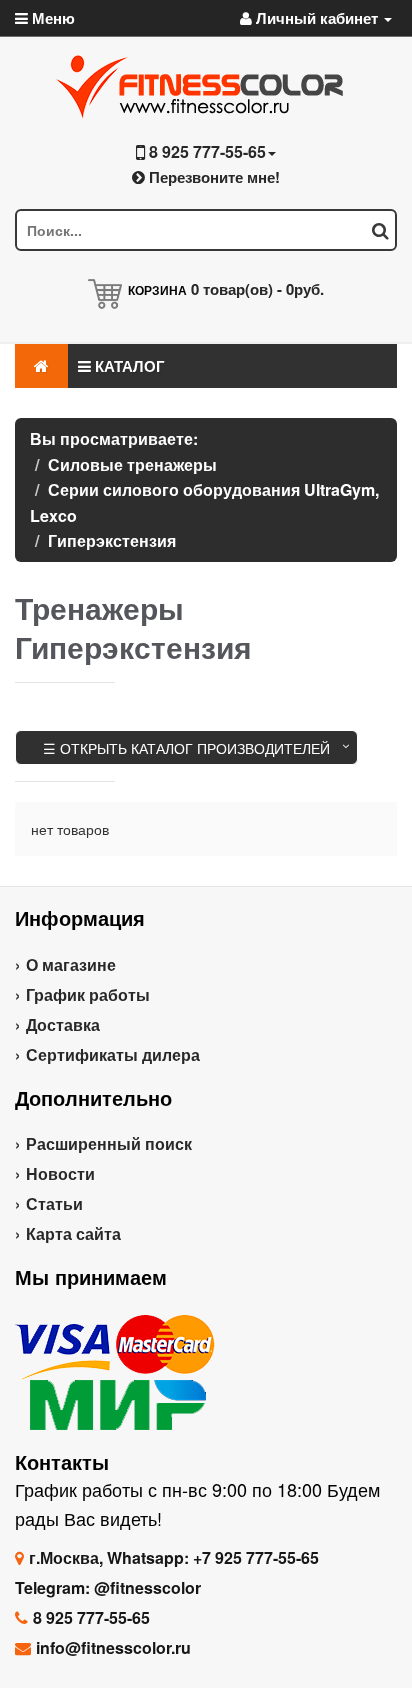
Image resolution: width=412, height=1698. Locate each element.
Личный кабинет (317, 18)
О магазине (71, 964)
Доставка (63, 1024)
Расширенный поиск (109, 1143)
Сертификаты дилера (113, 1054)
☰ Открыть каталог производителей (186, 748)
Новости (60, 1173)
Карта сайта (73, 1233)
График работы (88, 994)
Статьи (54, 1203)
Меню (51, 18)
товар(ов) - (257, 289)
